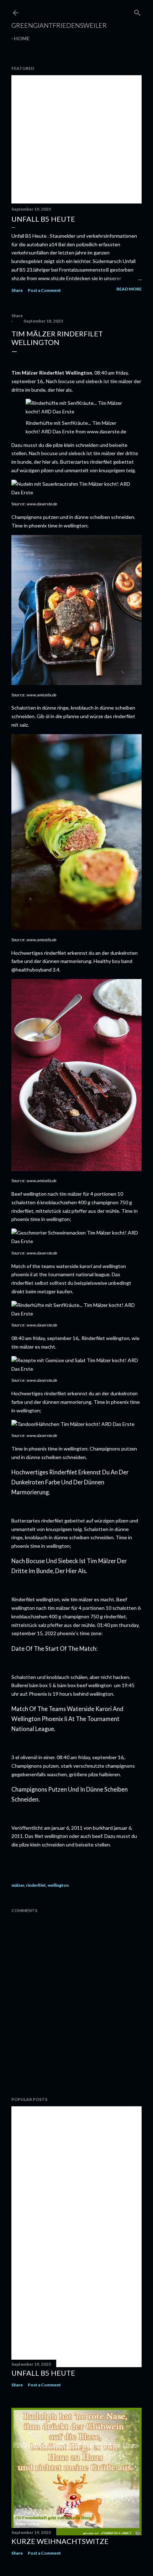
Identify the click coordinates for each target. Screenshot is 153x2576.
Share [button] (17, 290)
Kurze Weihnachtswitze (60, 2541)
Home (22, 38)
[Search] (137, 11)
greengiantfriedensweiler (59, 25)
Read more (129, 289)
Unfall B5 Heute (43, 219)
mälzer (18, 1885)
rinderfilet (36, 1885)
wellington (58, 1885)
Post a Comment (44, 290)
